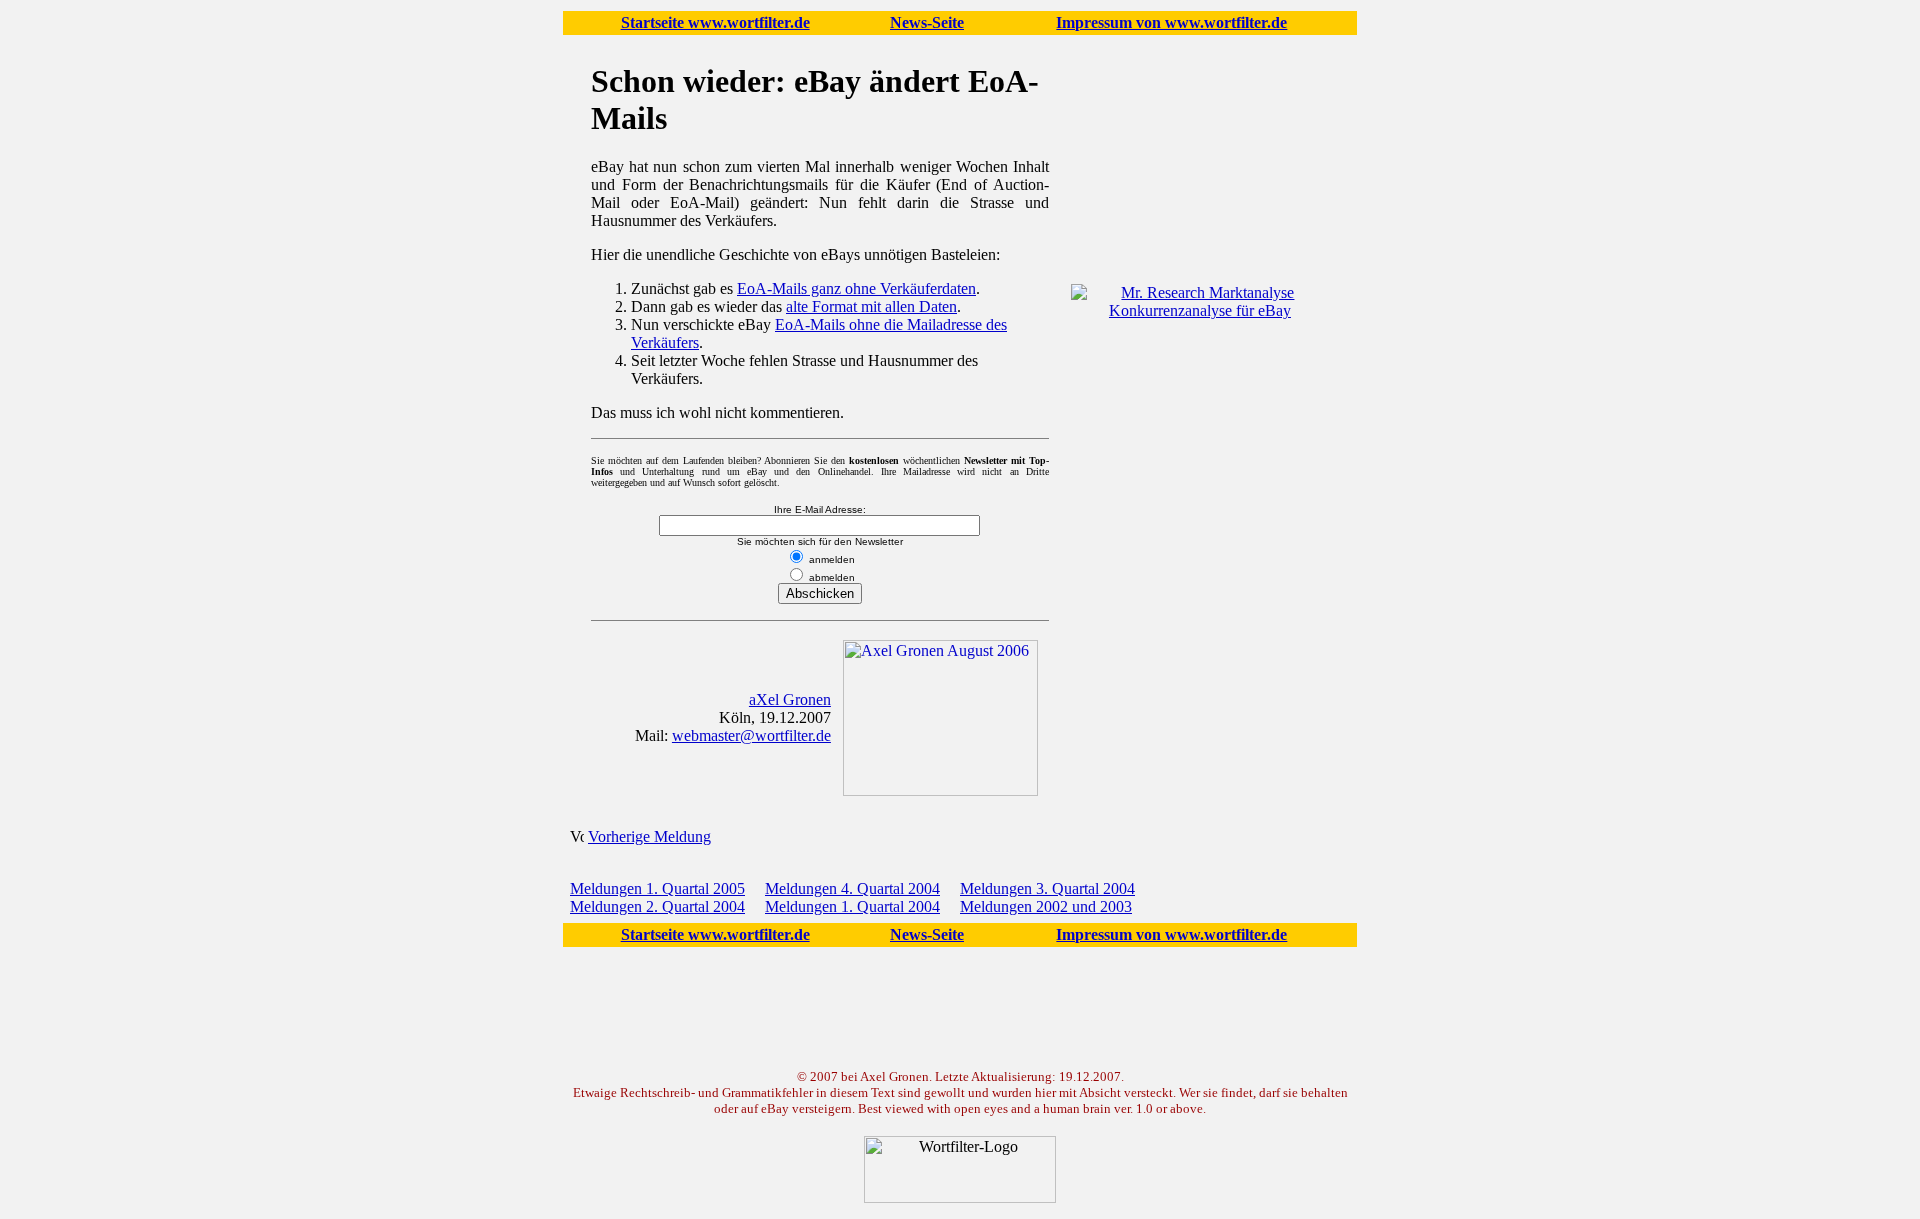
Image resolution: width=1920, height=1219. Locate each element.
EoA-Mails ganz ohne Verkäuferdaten (856, 288)
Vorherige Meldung (649, 836)
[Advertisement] (1200, 461)
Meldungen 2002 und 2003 (1046, 906)
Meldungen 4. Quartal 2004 (852, 888)
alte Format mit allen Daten (871, 306)
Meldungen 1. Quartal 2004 (852, 906)
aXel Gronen (790, 699)
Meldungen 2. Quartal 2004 (657, 906)
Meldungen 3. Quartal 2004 (1047, 888)
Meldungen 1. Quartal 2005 (657, 888)
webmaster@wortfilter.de (751, 735)
